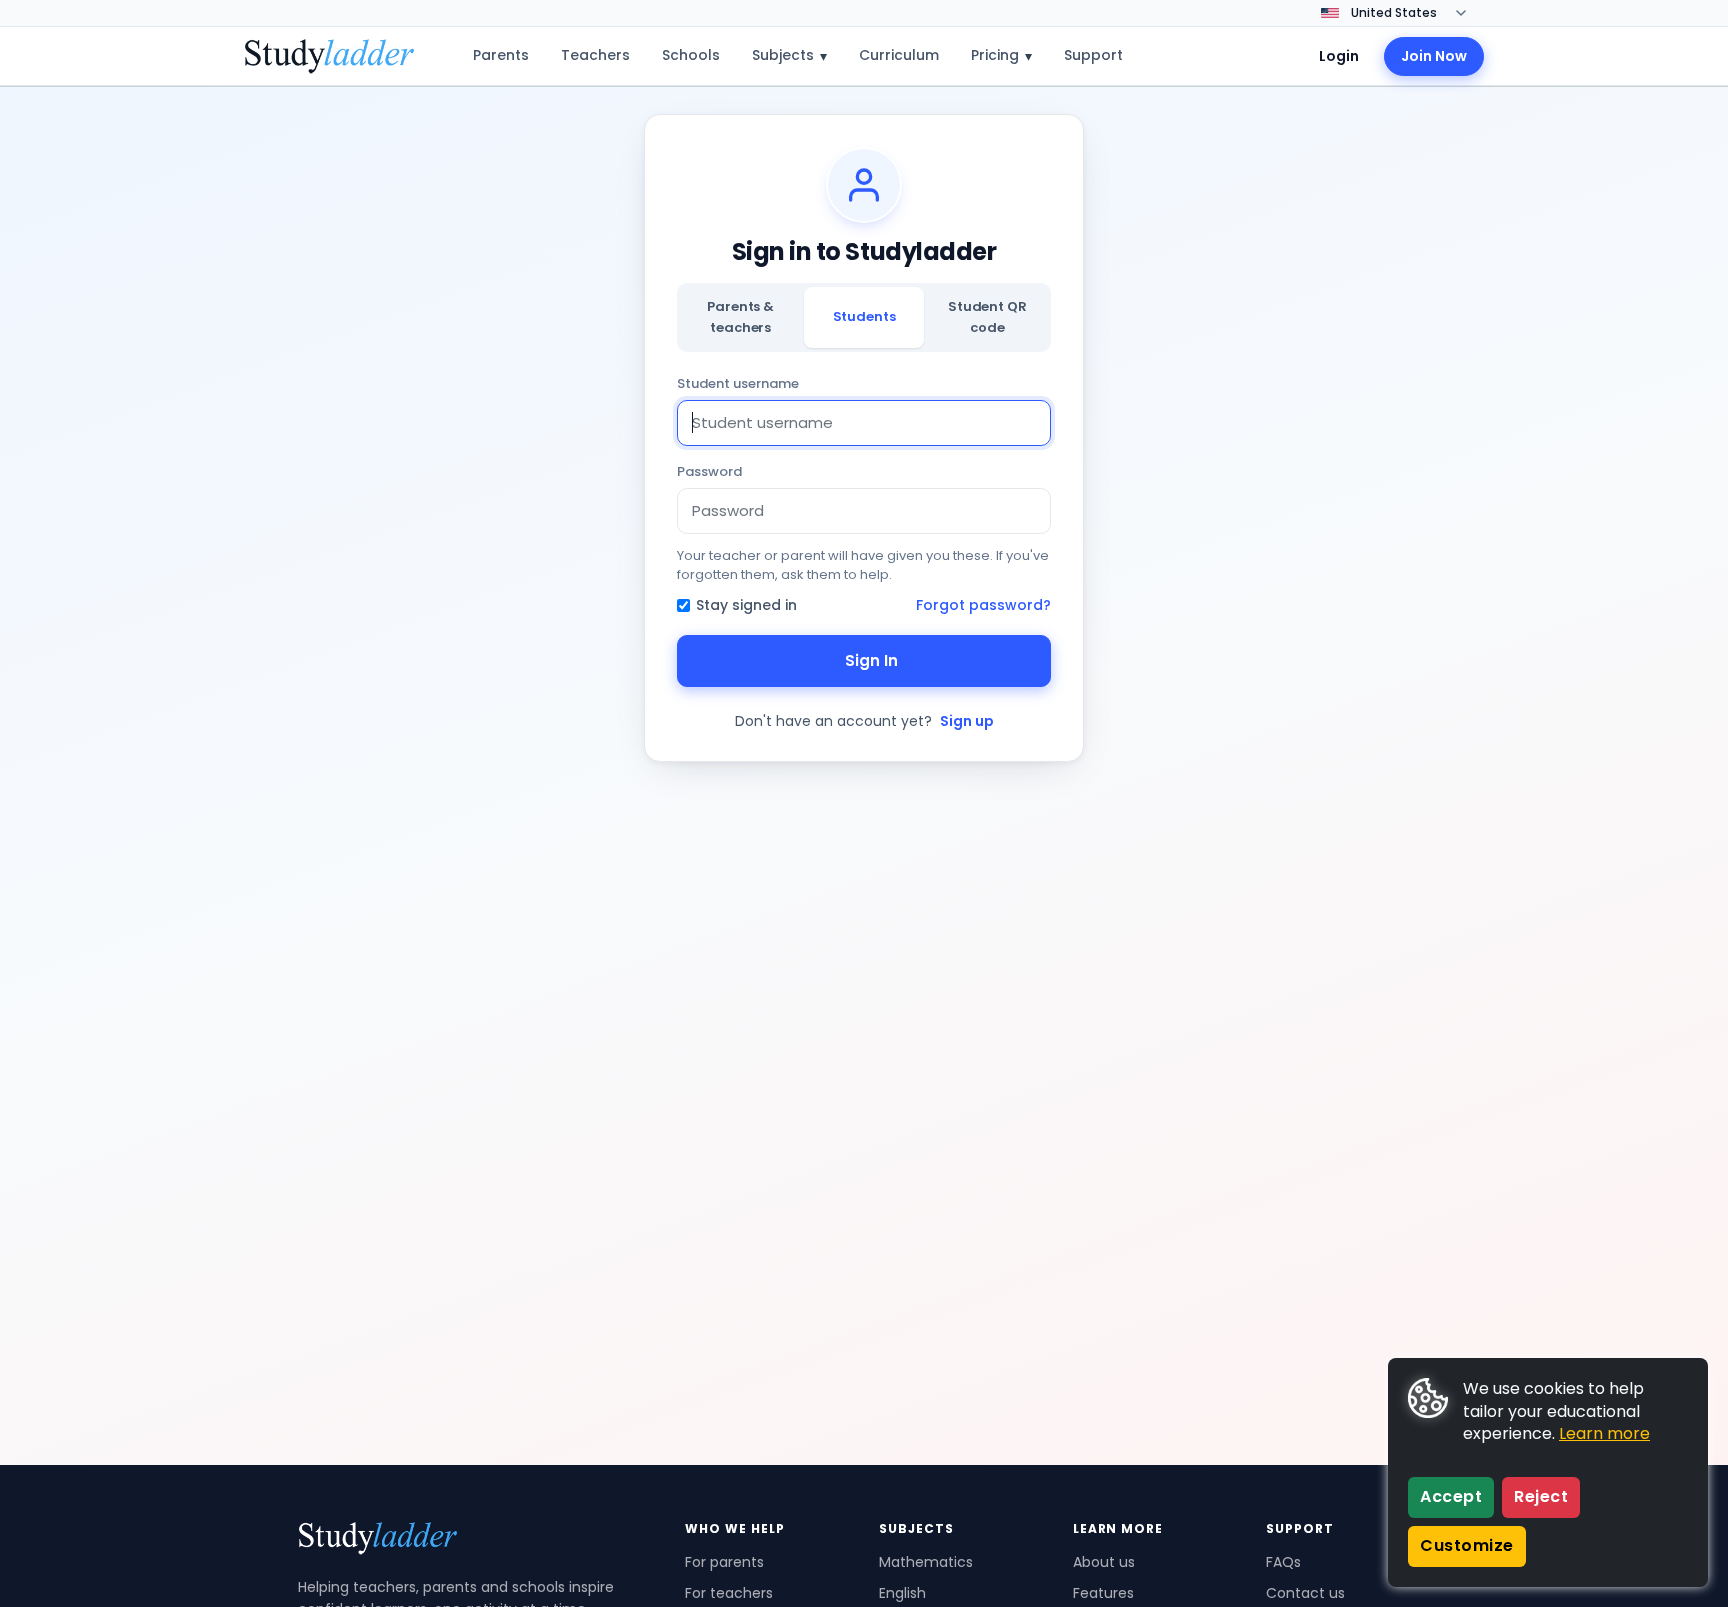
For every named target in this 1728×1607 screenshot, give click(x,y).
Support (1093, 55)
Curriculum (899, 55)
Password (709, 471)
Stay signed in (746, 605)
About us (1104, 1562)
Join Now (1434, 56)
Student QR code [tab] (987, 316)
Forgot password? (983, 605)
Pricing (1001, 55)
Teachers (595, 55)
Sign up (967, 721)
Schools (691, 55)
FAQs (1283, 1562)
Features (1103, 1593)
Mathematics (926, 1562)
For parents (724, 1562)
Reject (1541, 1496)
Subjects (789, 55)
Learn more (1604, 1433)
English (902, 1593)
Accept (1451, 1496)
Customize (1467, 1545)
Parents (501, 55)
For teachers (729, 1593)
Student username (738, 383)
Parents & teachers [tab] (740, 316)
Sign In (871, 660)
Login (1339, 56)
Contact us (1305, 1593)
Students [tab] (864, 316)
